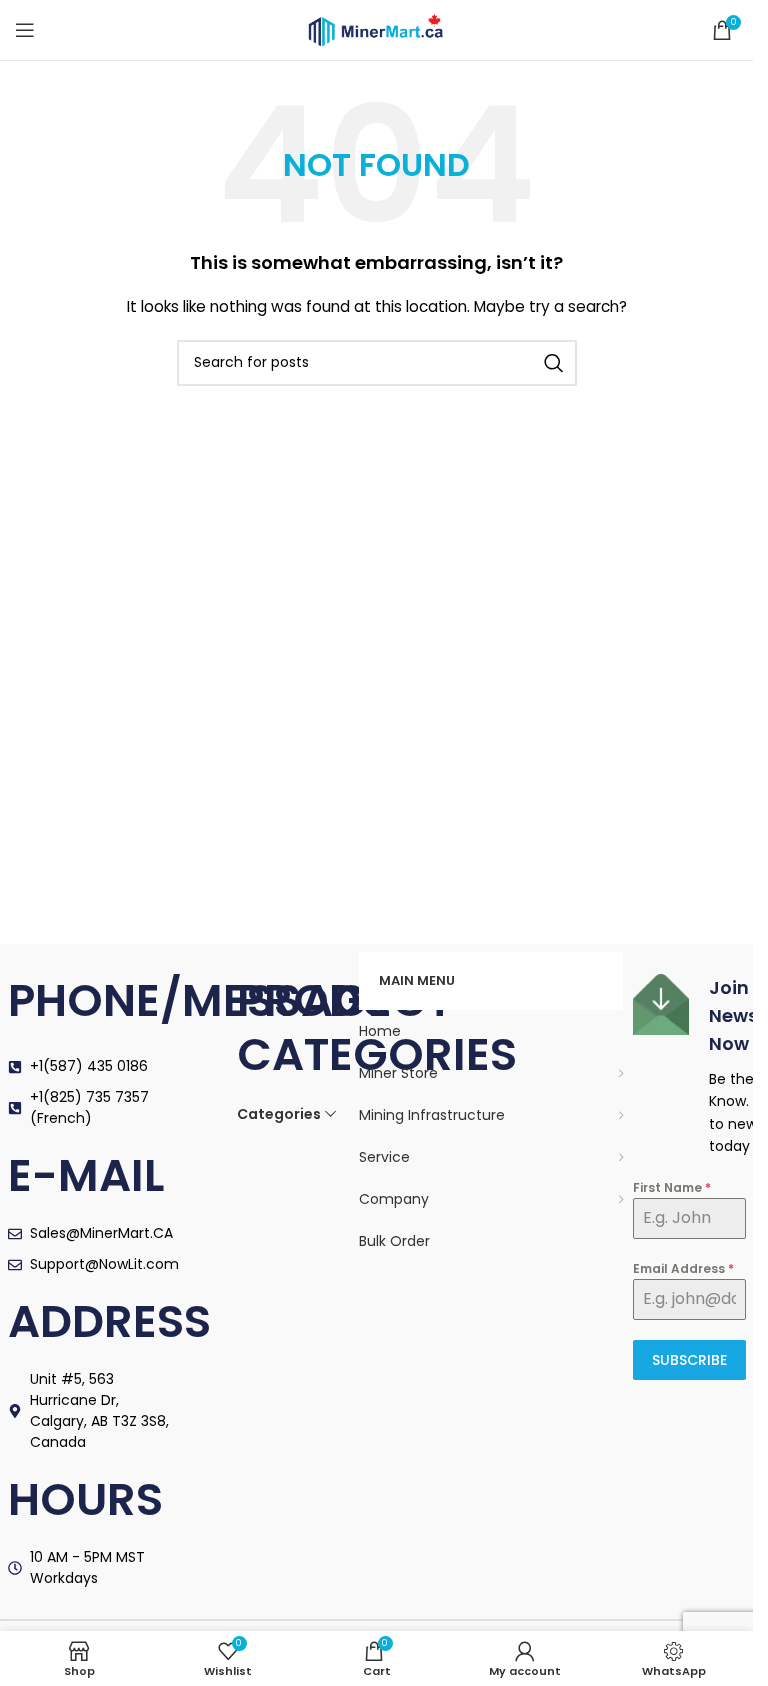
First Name (672, 1187)
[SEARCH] (554, 363)
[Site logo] (377, 29)
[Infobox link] (689, 1066)
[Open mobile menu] (25, 30)
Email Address (683, 1268)
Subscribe (689, 1360)
